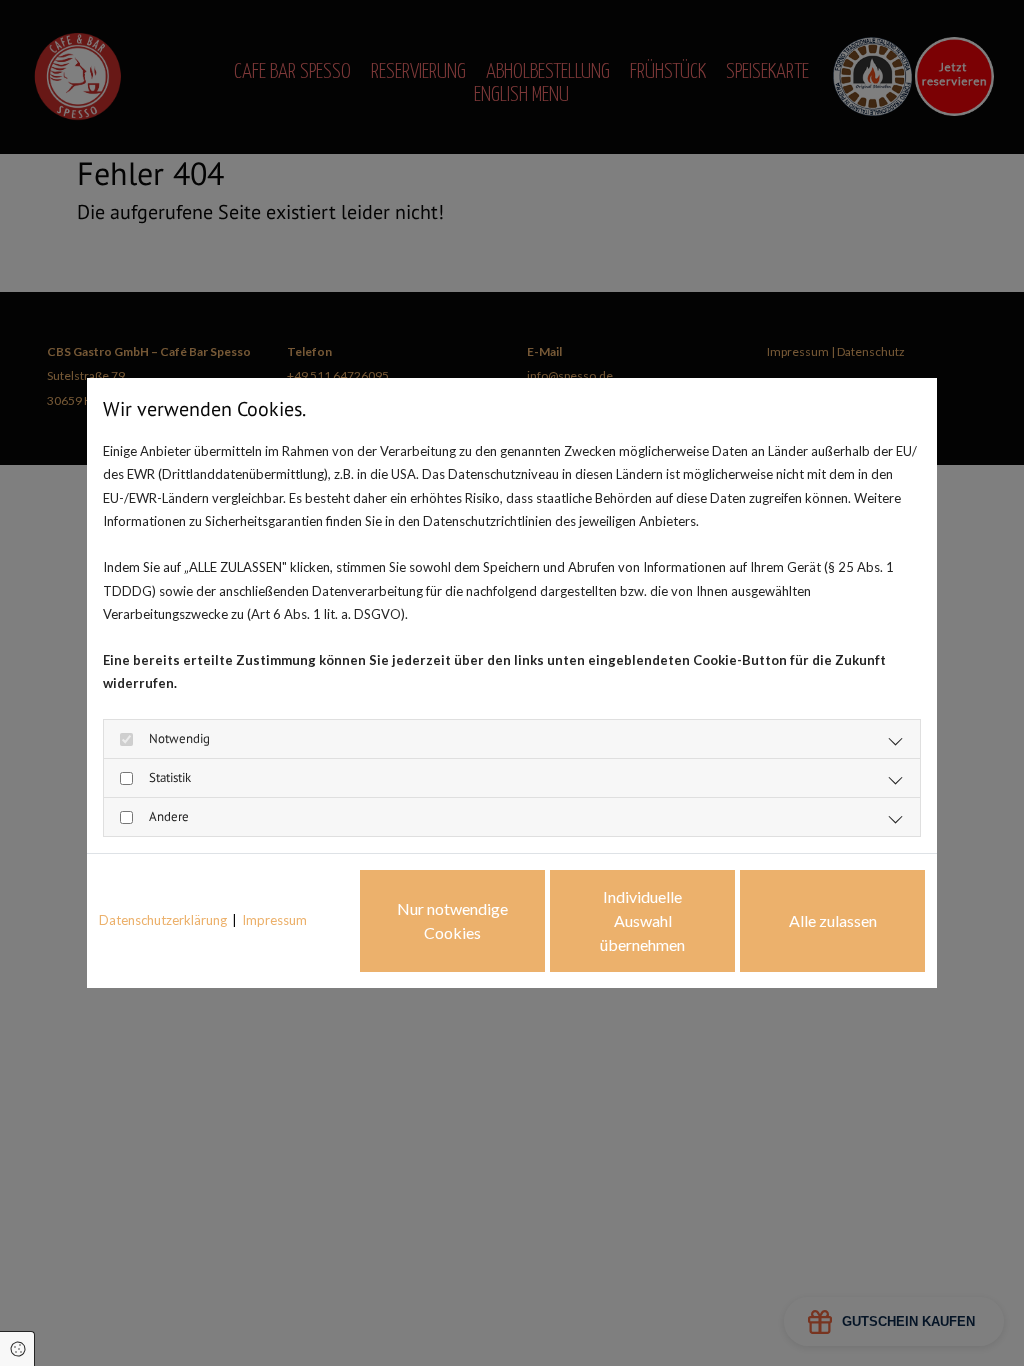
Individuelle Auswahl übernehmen (642, 920)
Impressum (274, 920)
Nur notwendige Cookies (452, 920)
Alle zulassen (833, 920)
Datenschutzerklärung (163, 920)
